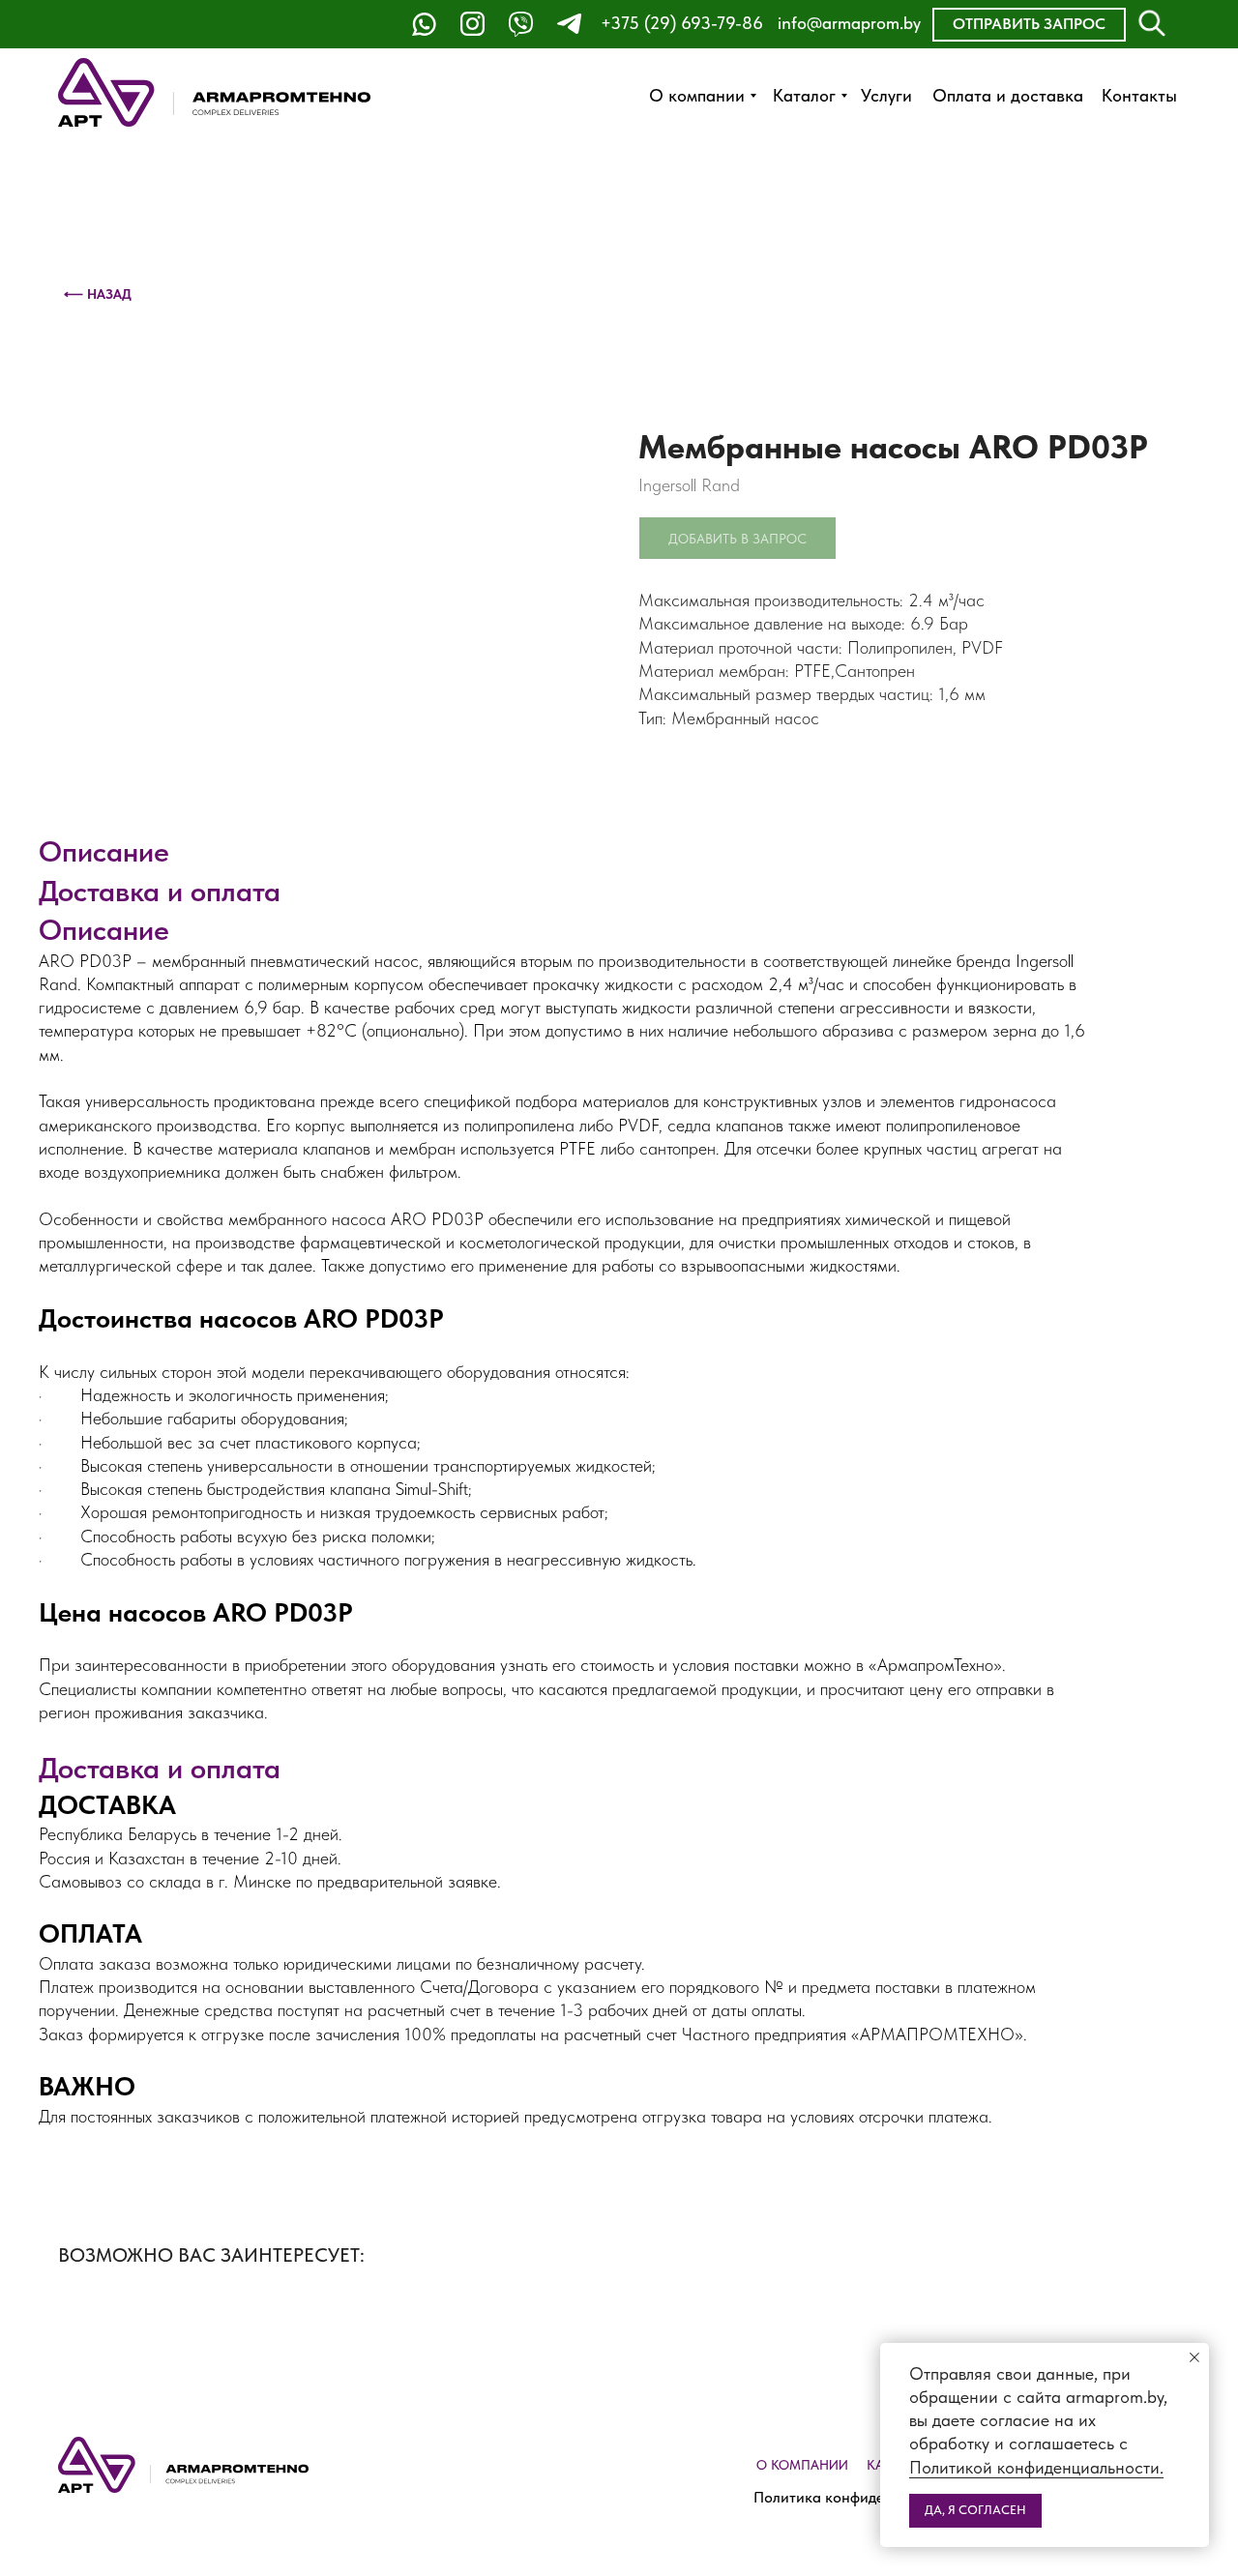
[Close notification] (1194, 2357)
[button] (1029, 25)
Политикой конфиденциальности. (1036, 2467)
